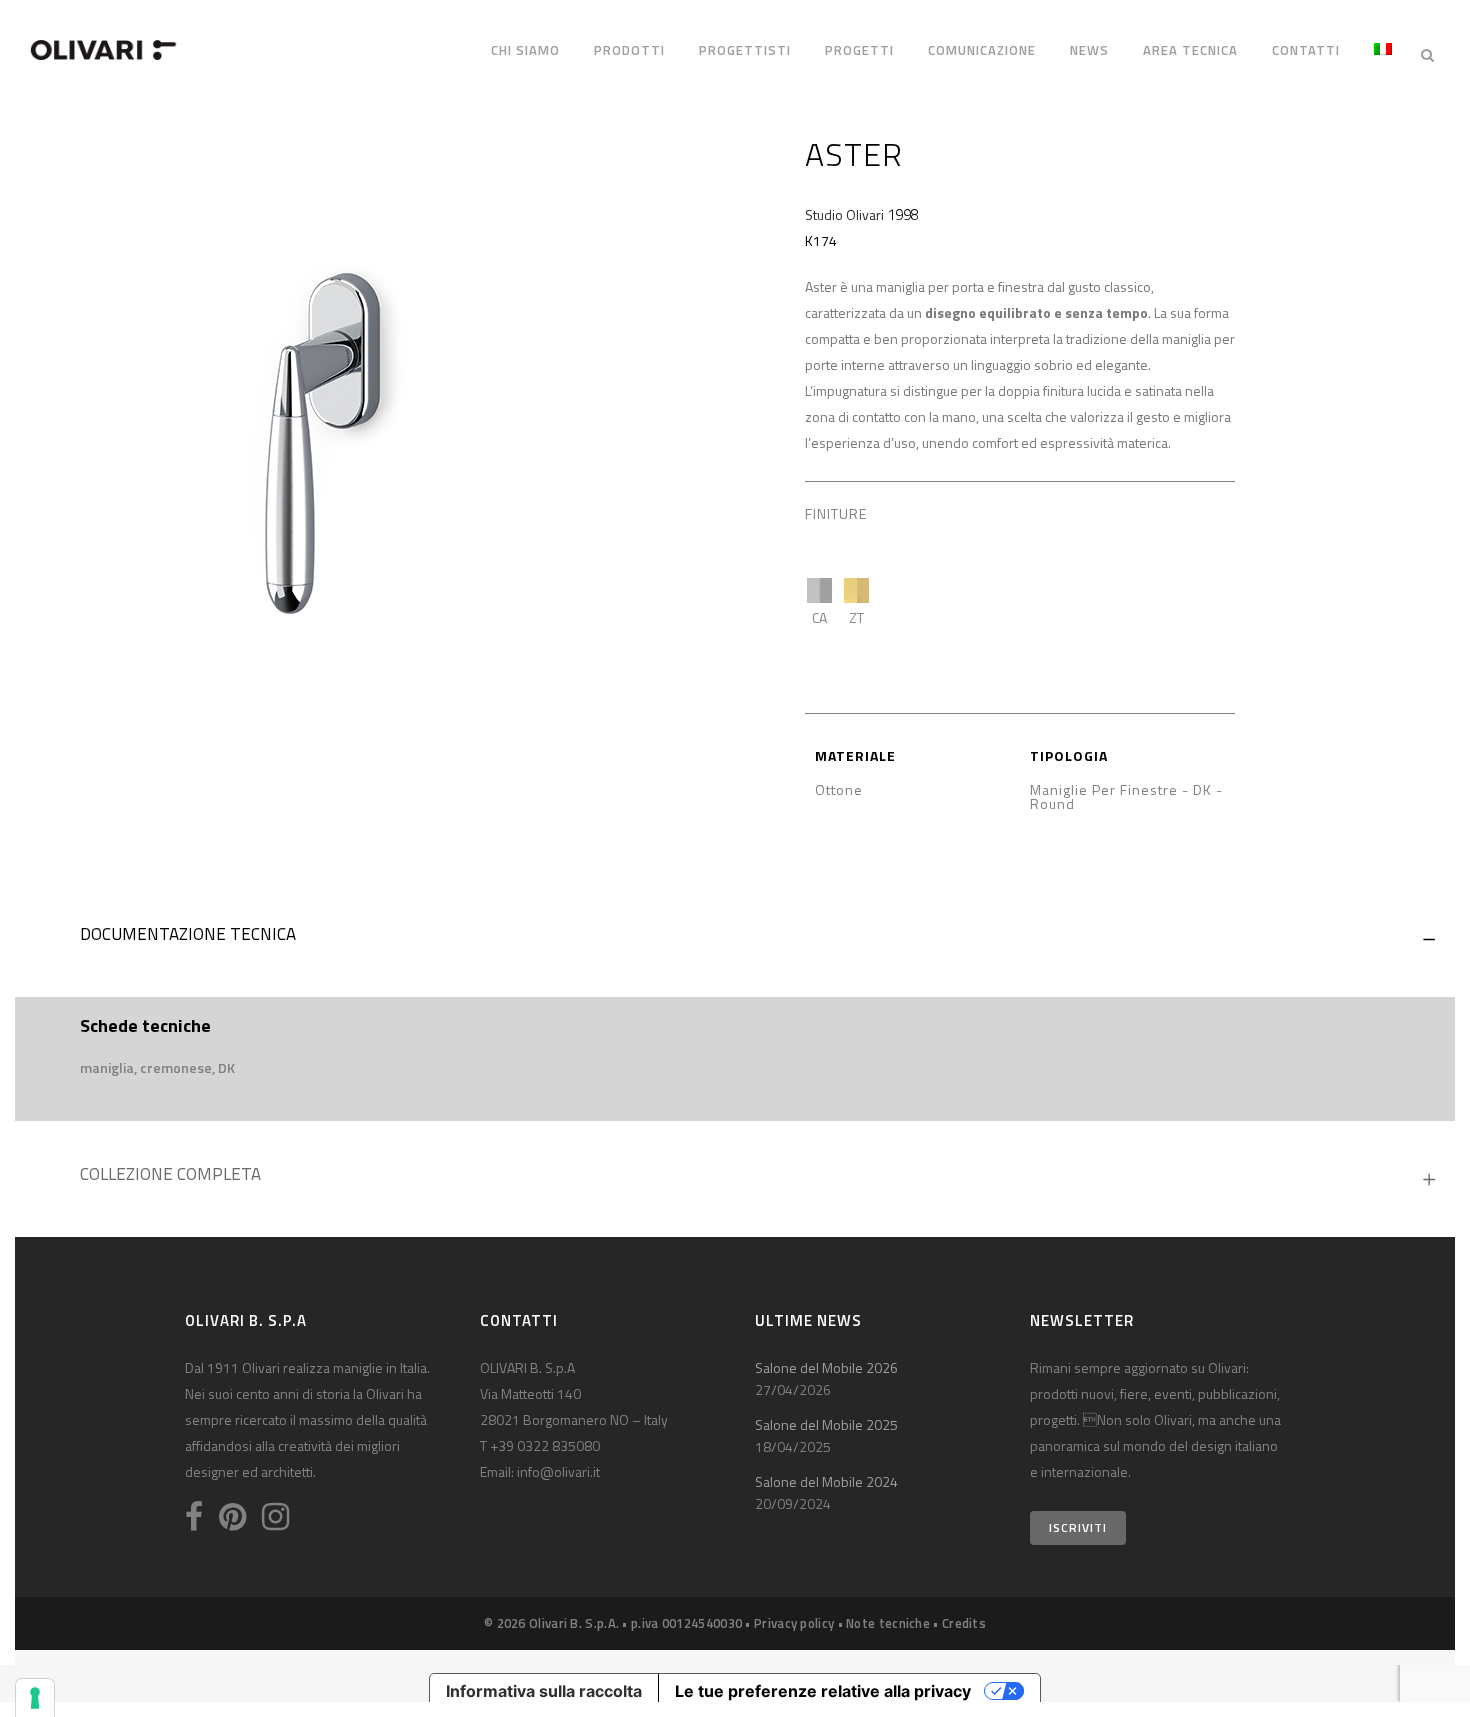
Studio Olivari (844, 214)
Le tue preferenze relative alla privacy (823, 1691)
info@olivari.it (558, 1471)
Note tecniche (888, 1623)
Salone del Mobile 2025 (826, 1424)
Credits (964, 1623)
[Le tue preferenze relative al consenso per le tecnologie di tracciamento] (35, 1698)
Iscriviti (1078, 1527)
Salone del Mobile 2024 (826, 1481)
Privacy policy (794, 1623)
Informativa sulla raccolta (544, 1691)
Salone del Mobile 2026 (826, 1367)
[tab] (735, 939)
